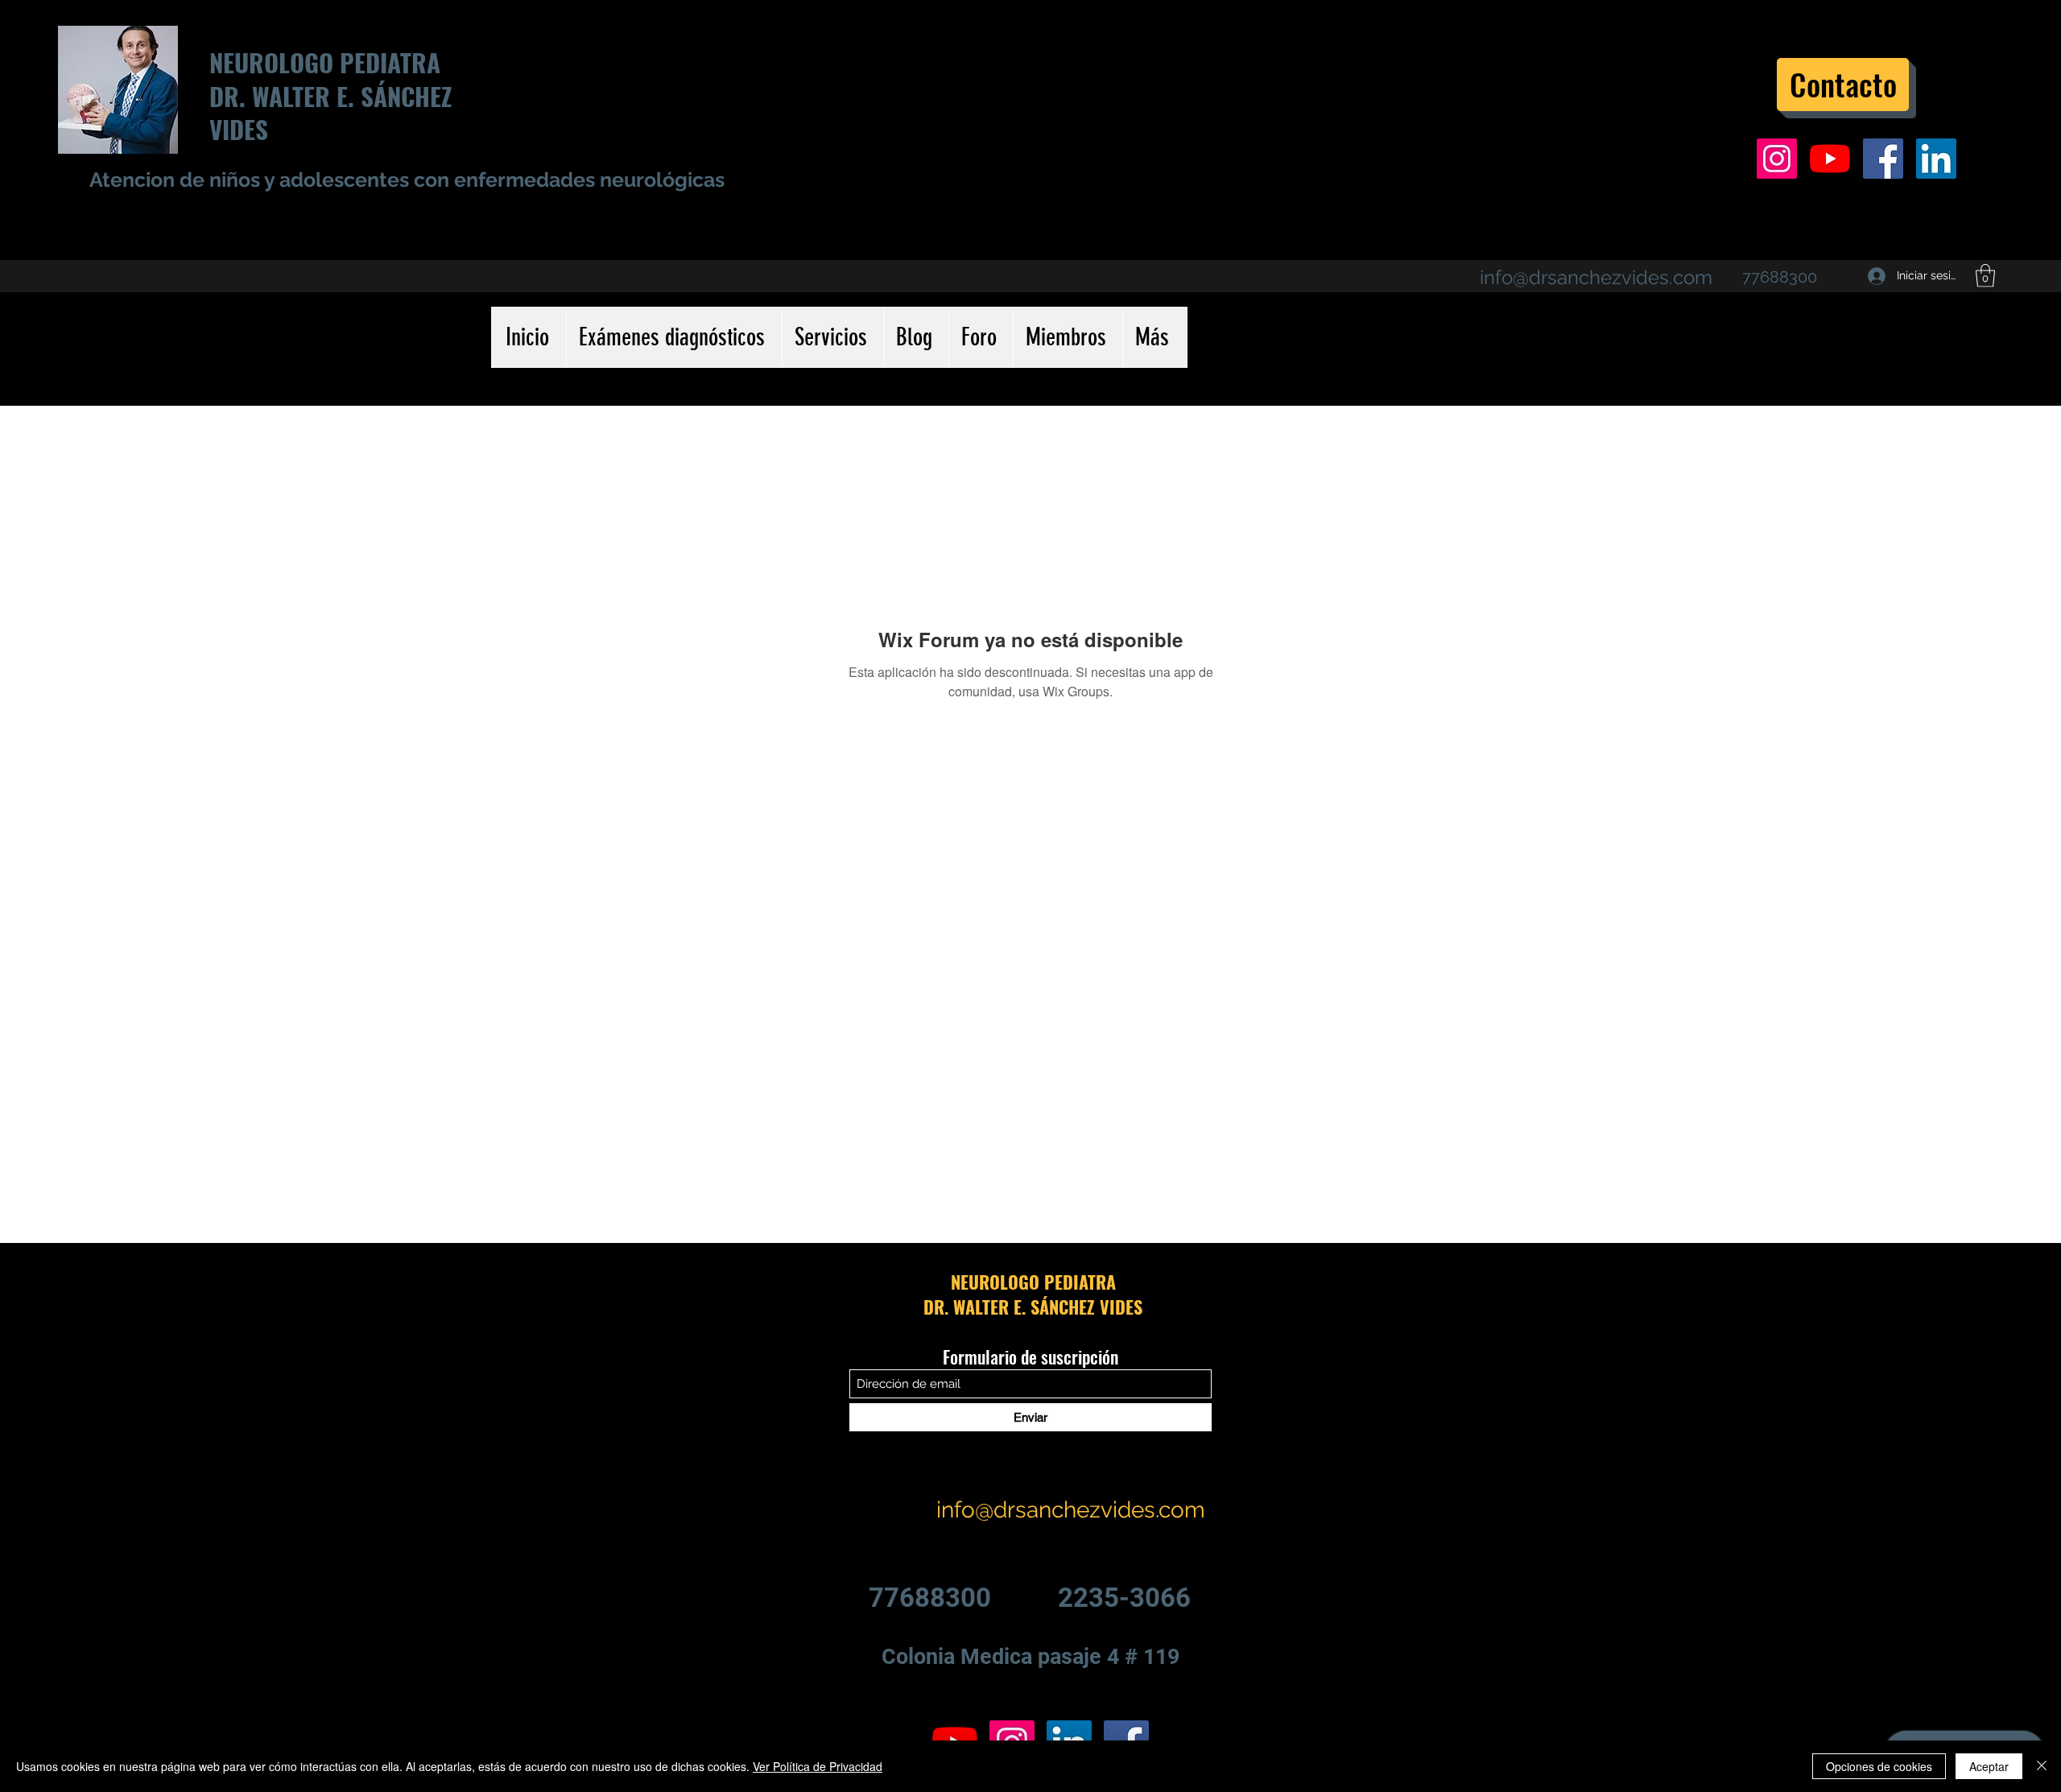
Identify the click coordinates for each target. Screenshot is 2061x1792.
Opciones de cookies (1879, 1766)
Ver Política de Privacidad (818, 1766)
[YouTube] (1830, 159)
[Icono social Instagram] (1777, 159)
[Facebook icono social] (1883, 159)
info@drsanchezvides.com (1596, 277)
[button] (1985, 276)
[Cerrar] (2042, 1766)
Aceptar (1989, 1766)
